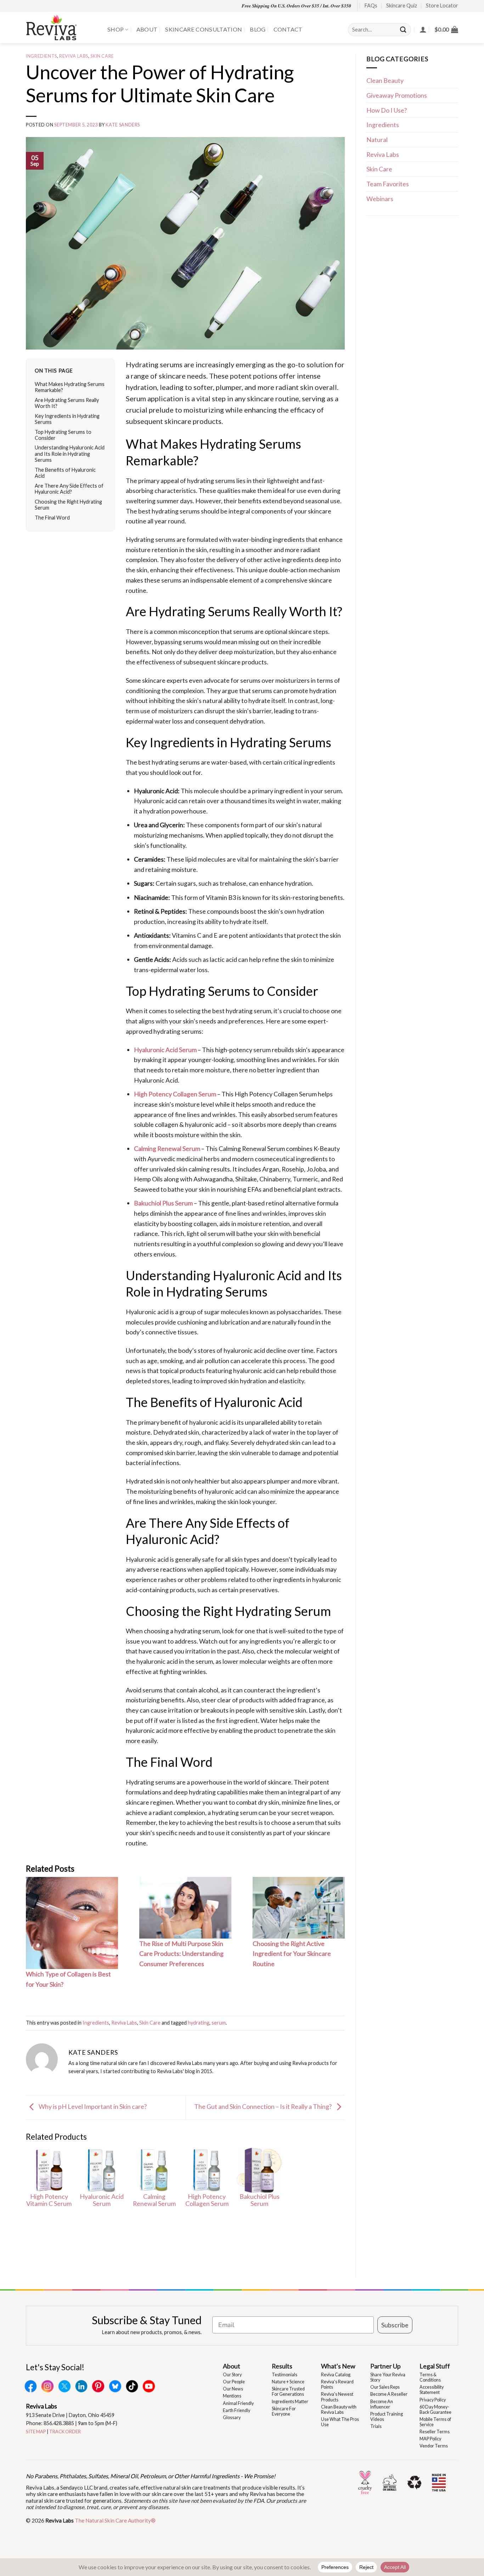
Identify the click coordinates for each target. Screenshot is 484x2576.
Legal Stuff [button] (435, 2366)
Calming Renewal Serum (167, 1148)
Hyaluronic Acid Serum (165, 1050)
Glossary (232, 2418)
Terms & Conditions (430, 2377)
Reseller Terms (435, 2432)
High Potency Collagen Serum (175, 1094)
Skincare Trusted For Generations (288, 2391)
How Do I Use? (387, 110)
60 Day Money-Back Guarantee (435, 2410)
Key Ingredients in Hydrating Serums (67, 419)
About (147, 29)
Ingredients (41, 56)
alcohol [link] (208, 1690)
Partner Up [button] (385, 2366)
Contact (288, 29)
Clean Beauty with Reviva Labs (339, 2410)
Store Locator (442, 5)
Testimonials (285, 2375)
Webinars (380, 199)
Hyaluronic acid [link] (147, 1312)
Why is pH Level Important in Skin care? (92, 2106)
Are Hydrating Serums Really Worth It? (67, 403)
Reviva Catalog (336, 2375)
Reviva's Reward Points (337, 2384)
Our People (234, 2382)
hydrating (199, 2023)
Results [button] (282, 2366)
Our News (233, 2389)
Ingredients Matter (290, 2402)
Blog (258, 29)
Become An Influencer (382, 2404)
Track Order (65, 2432)
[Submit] (404, 30)
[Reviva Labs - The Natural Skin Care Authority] (61, 27)
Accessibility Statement (432, 2390)
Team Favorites (388, 184)
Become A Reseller (389, 2394)
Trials (376, 2426)
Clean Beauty (385, 80)
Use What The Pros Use (340, 2422)
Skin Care (102, 56)
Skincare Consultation (204, 29)
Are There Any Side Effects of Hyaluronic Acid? (69, 489)
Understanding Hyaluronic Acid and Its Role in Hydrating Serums (70, 454)
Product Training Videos (387, 2417)
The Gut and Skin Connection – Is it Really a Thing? (263, 2106)
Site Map (36, 2432)
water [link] (241, 539)
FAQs (371, 5)
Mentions (232, 2396)
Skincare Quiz (402, 5)
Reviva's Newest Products (337, 2397)
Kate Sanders (123, 125)
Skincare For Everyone (284, 2411)
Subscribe (395, 2325)
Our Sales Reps (385, 2387)
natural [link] (213, 700)
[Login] (423, 29)
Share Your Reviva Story (388, 2377)
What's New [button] (338, 2366)
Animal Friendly (238, 2403)
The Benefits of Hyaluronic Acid (65, 473)
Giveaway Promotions (397, 95)
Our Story (232, 2375)
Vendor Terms (434, 2446)
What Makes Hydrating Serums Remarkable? (70, 387)
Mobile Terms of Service (435, 2422)
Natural (377, 140)
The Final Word (52, 518)
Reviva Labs (74, 56)
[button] (446, 29)
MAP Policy (430, 2439)
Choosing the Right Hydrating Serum (68, 505)
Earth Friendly (237, 2410)
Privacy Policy (433, 2400)
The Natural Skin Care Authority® (115, 2520)
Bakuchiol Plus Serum (163, 1203)
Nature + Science (288, 2382)
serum (219, 2023)
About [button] (232, 2366)
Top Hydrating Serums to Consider (63, 435)
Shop (116, 29)
